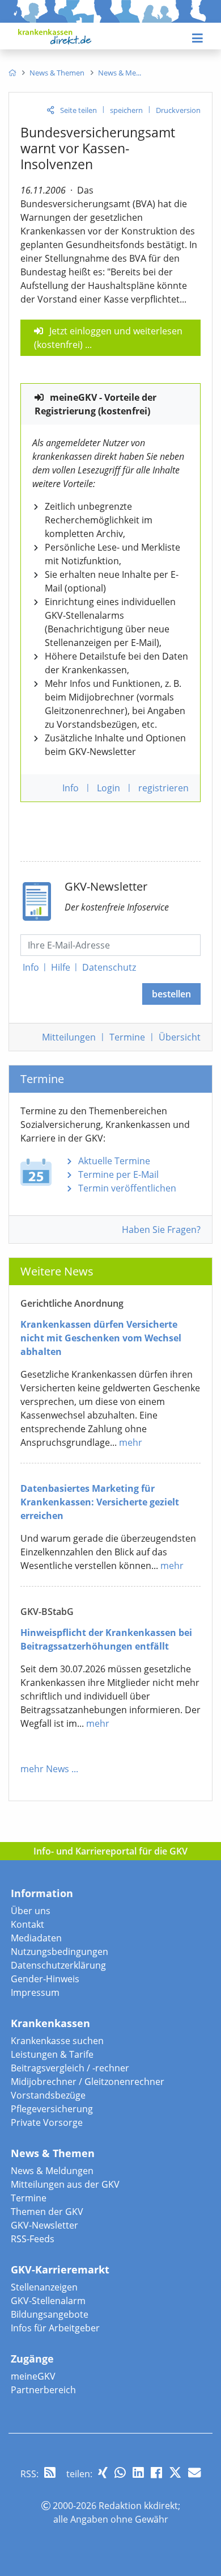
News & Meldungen (52, 2171)
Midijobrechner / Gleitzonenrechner (88, 2082)
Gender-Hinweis (45, 1979)
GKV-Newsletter (44, 2225)
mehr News (45, 1769)
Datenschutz (109, 967)
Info (31, 967)
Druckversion (178, 110)
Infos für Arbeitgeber (55, 2328)
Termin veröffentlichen (127, 1188)
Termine (127, 1037)
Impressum (35, 1992)
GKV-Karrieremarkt (60, 2269)
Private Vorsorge (47, 2122)
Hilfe (61, 967)
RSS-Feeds (33, 2239)
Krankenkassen (50, 2023)
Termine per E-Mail (118, 1174)
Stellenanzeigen (44, 2287)
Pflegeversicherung (52, 2109)
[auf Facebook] (156, 2472)
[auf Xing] (103, 2472)
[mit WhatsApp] (120, 2472)
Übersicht (180, 1037)
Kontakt (27, 1924)
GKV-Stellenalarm (48, 2301)
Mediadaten (36, 1938)
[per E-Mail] (194, 2472)
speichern (126, 110)
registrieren (163, 788)
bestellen (171, 994)
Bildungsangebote (50, 2314)
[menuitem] (12, 73)
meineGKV (33, 2376)
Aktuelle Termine (114, 1161)
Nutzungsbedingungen (59, 1952)
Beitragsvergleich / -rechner (70, 2068)
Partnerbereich (43, 2390)
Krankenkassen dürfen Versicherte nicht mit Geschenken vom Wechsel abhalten (101, 1338)
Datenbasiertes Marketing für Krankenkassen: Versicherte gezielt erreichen (100, 1502)
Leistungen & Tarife (52, 2054)
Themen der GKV (47, 2212)
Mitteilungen (69, 1037)
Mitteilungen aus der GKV (65, 2184)
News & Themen (53, 2153)
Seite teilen (78, 110)
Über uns (31, 1911)
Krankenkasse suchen (57, 2041)
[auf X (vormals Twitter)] (175, 2472)
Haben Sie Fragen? (161, 1230)
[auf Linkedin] (138, 2472)
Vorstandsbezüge (48, 2095)
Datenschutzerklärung (58, 1965)
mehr (131, 1442)
